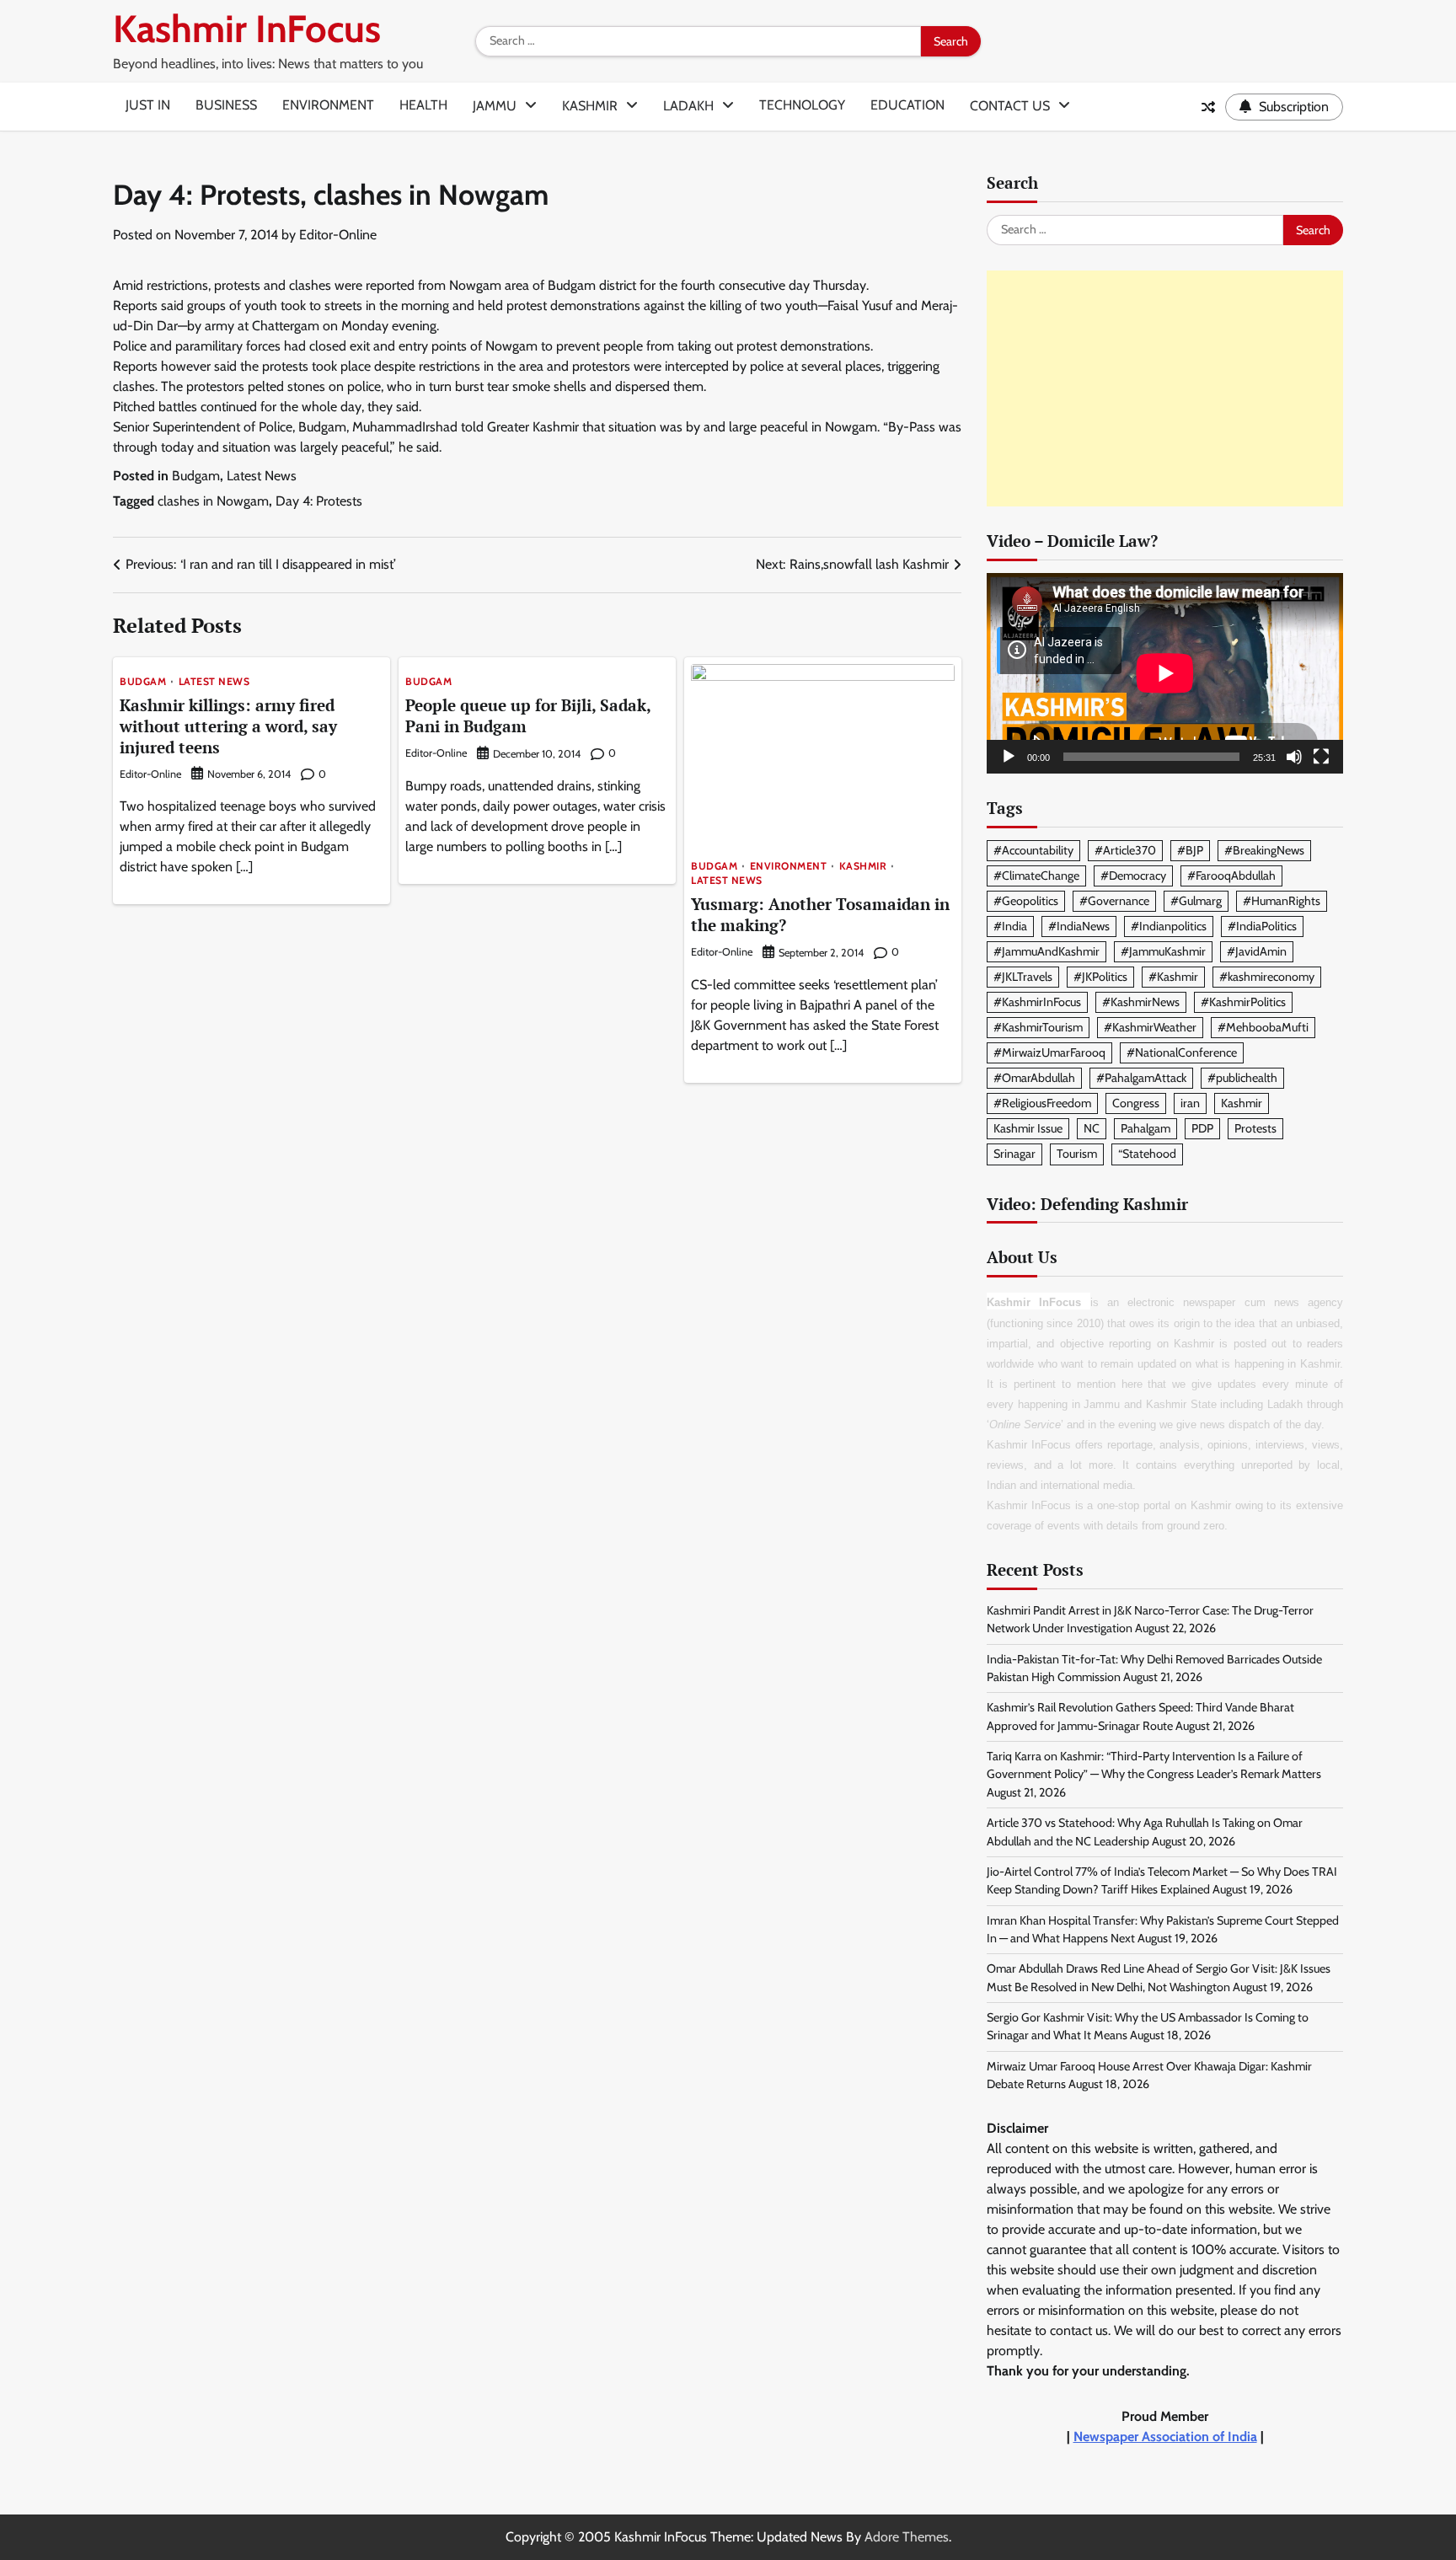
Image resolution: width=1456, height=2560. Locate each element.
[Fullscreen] (1321, 757)
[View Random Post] (1208, 107)
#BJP (1190, 850)
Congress (1136, 1103)
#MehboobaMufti (1263, 1027)
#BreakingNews (1264, 850)
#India (1010, 926)
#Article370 (1125, 850)
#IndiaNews (1079, 926)
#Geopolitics (1026, 901)
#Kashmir (1173, 977)
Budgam (196, 476)
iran (1190, 1103)
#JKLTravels (1023, 977)
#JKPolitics (1100, 977)
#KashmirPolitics (1243, 1002)
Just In (148, 105)
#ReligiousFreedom (1042, 1103)
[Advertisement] (1165, 388)
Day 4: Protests (319, 501)
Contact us (1010, 106)
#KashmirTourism (1038, 1027)
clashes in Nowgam (213, 501)
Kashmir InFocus (247, 29)
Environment (328, 105)
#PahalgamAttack (1141, 1078)
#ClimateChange (1036, 876)
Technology (802, 105)
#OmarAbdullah (1034, 1078)
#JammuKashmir (1163, 951)
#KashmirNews (1141, 1002)
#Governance (1114, 901)
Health (423, 105)
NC (1092, 1128)
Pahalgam (1146, 1128)
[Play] (1009, 757)
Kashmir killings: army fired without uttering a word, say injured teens (228, 726)
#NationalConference (1182, 1052)
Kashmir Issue (1028, 1128)
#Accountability (1033, 850)
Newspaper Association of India (1165, 2437)
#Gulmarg (1196, 901)
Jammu (495, 106)
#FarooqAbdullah (1231, 876)
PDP (1202, 1128)
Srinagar (1014, 1154)
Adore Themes (907, 2537)
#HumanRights (1282, 901)
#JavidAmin (1257, 951)
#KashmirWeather (1150, 1027)
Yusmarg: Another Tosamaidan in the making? (820, 914)
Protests (1255, 1128)
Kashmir (590, 106)
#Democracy (1133, 876)
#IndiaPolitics (1262, 926)
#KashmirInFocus (1037, 1002)
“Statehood (1147, 1154)
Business (226, 105)
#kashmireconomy (1267, 977)
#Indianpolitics (1169, 926)
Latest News (262, 476)
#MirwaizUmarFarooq (1049, 1052)
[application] (1165, 673)
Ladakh (688, 106)
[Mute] (1294, 757)
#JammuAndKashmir (1046, 951)
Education (907, 105)
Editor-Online (338, 235)
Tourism (1077, 1154)
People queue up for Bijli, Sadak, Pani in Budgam (528, 715)
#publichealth (1242, 1078)
